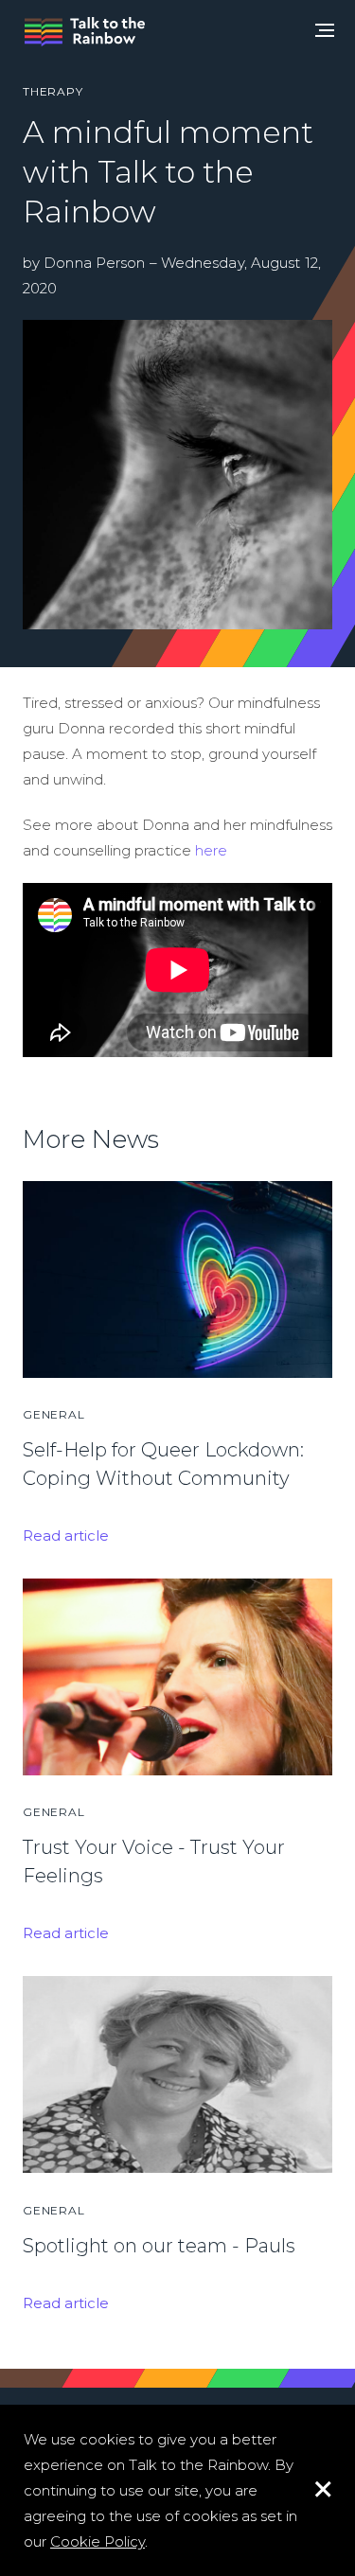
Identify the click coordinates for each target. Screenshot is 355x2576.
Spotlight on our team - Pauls (159, 2246)
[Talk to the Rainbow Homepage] (85, 32)
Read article (66, 1535)
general (53, 1414)
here (211, 850)
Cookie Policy (98, 2541)
